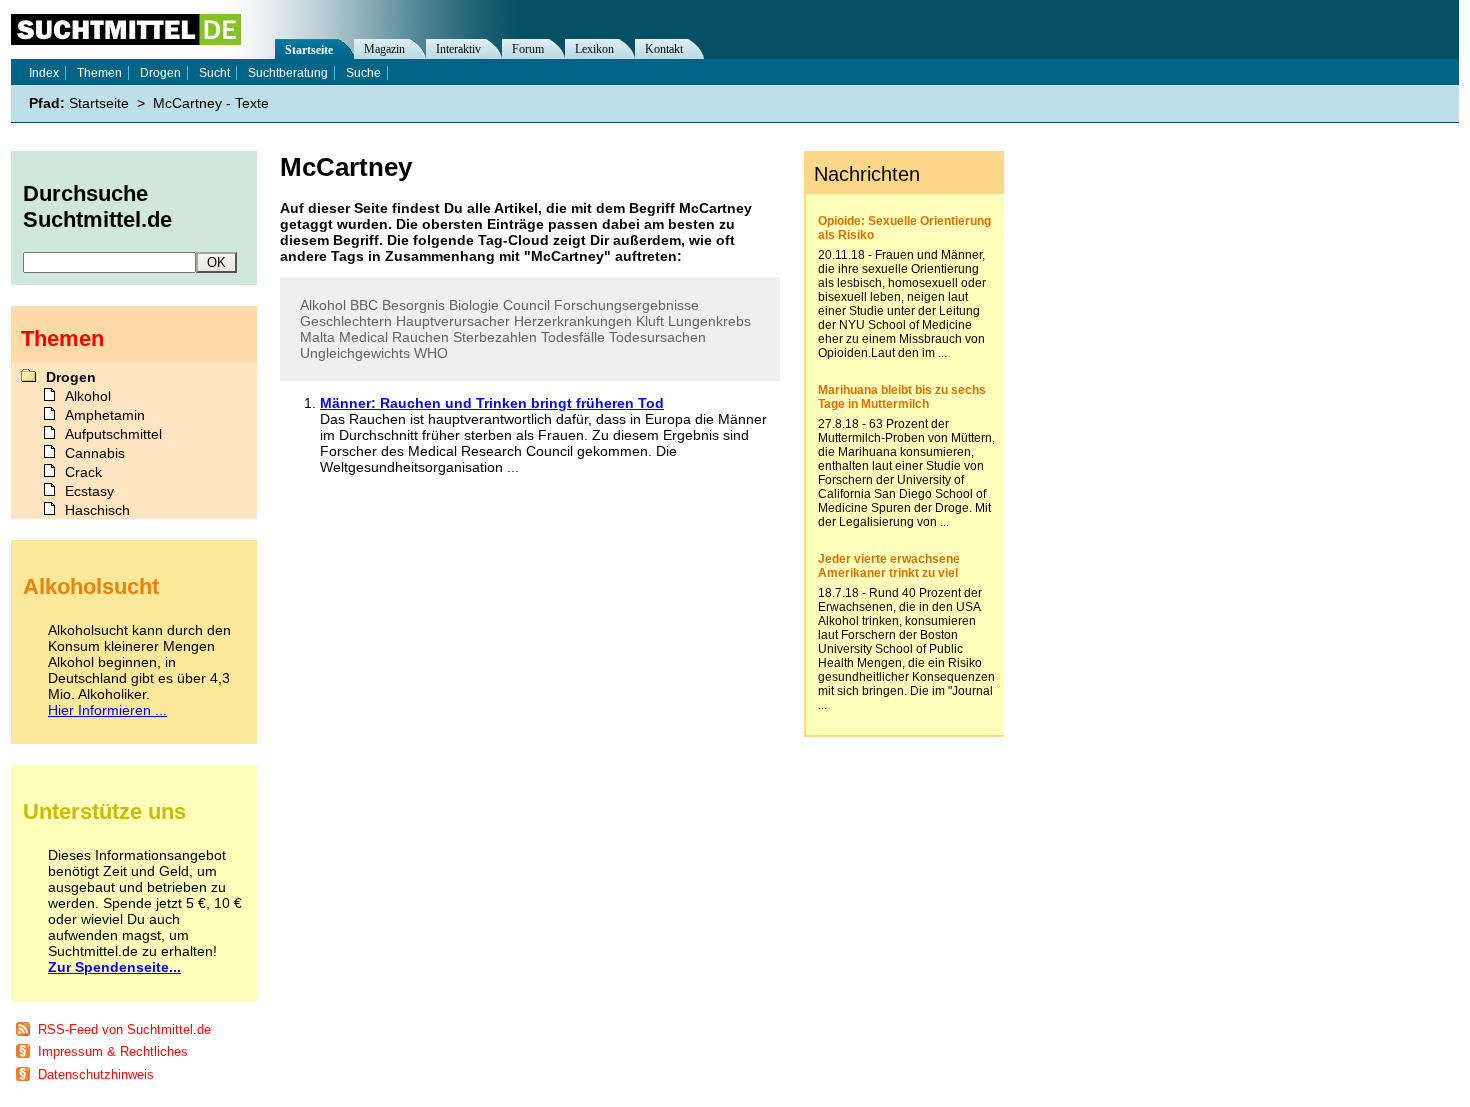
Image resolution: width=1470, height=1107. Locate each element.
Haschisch (97, 510)
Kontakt (664, 49)
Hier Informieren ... (107, 710)
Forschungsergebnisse (626, 305)
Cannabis (95, 453)
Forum (528, 49)
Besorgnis (413, 305)
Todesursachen (657, 337)
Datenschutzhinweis (96, 1074)
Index (44, 73)
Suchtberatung (288, 73)
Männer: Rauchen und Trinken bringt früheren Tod (492, 403)
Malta (317, 337)
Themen (99, 73)
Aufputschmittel (113, 434)
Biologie (474, 305)
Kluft (650, 321)
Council (526, 305)
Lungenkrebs (709, 321)
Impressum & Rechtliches (113, 1051)
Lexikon (594, 49)
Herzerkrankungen (573, 321)
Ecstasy (89, 491)
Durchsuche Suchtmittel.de (97, 206)
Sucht (214, 73)
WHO (431, 353)
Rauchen (420, 337)
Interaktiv (458, 49)
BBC (364, 305)
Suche (363, 73)
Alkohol (323, 305)
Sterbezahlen (495, 337)
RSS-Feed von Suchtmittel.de (124, 1029)
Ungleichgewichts (355, 353)
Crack (83, 472)
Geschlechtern (346, 321)
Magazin (384, 49)
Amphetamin (105, 415)
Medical (363, 337)
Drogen (160, 73)
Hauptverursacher (453, 321)
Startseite (309, 50)
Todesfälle (573, 337)
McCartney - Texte (211, 103)
